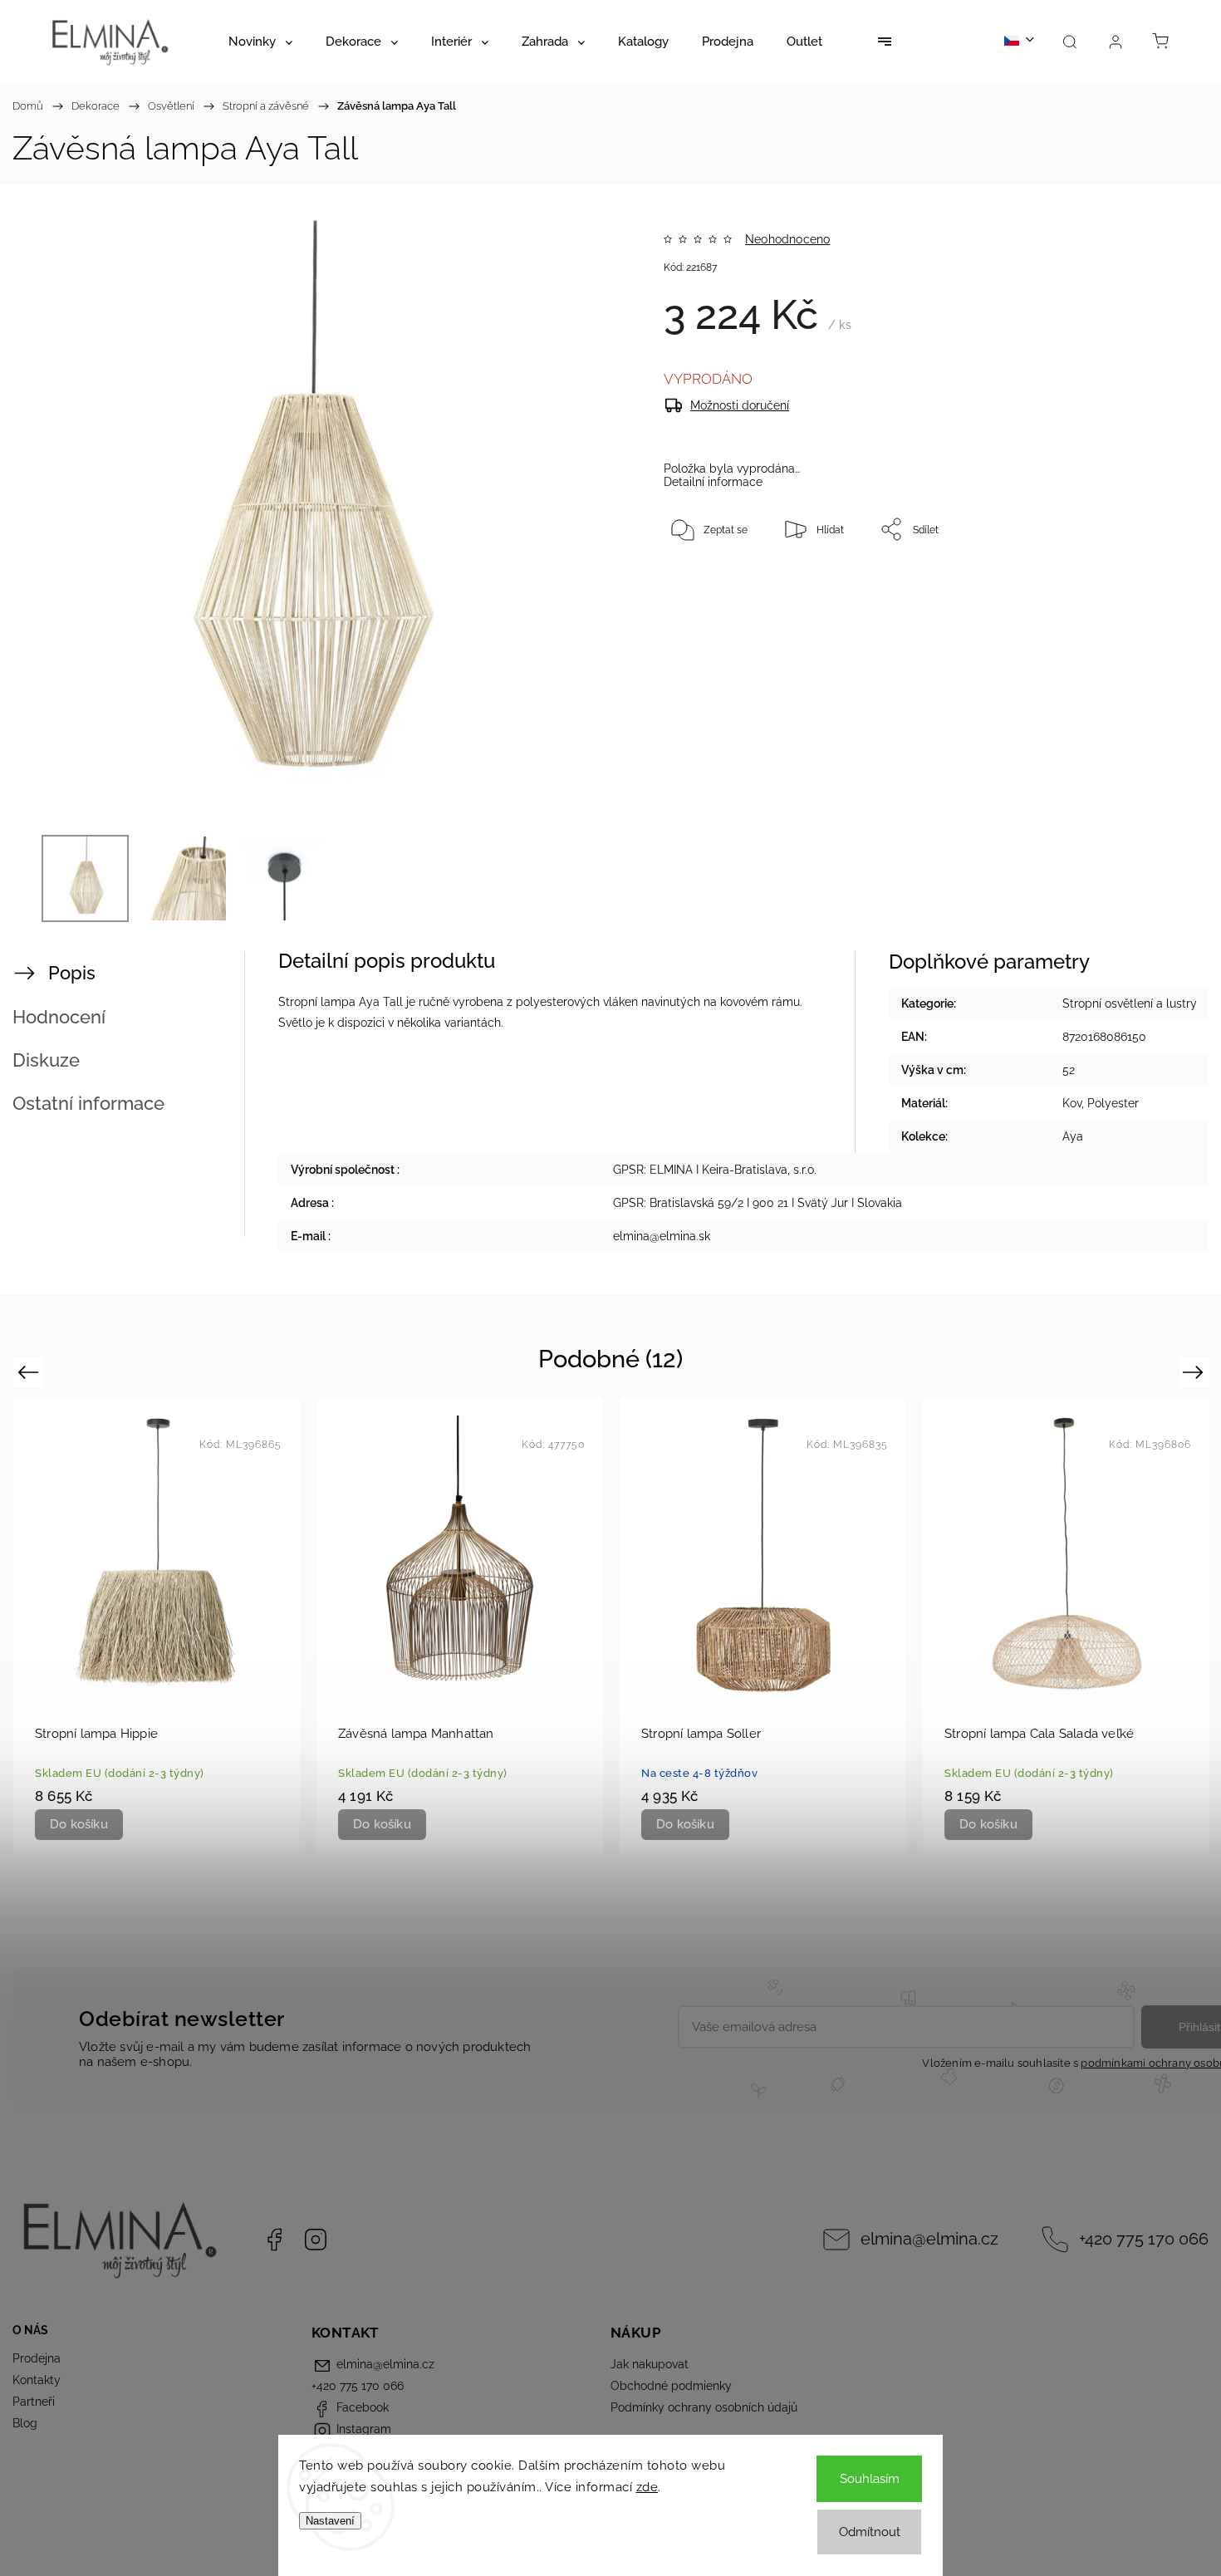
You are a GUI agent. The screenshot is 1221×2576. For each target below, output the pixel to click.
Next (1196, 1372)
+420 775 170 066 (1144, 2239)
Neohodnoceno (787, 239)
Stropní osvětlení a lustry (1130, 1003)
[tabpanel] (157, 1627)
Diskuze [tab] (46, 1060)
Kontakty (37, 2380)
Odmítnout (870, 2532)
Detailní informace (713, 482)
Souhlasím (870, 2479)
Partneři (34, 2402)
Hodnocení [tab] (59, 1017)
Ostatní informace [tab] (88, 1103)
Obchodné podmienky (671, 2386)
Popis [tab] (72, 973)
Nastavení (330, 2521)
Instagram (316, 2240)
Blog (25, 2423)
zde (647, 2487)
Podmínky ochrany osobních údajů (704, 2407)
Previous (30, 1372)
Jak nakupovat (650, 2364)
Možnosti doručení (740, 405)
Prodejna (37, 2358)
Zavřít (1128, 584)
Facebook (274, 2240)
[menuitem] (260, 42)
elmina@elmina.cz (929, 2239)
